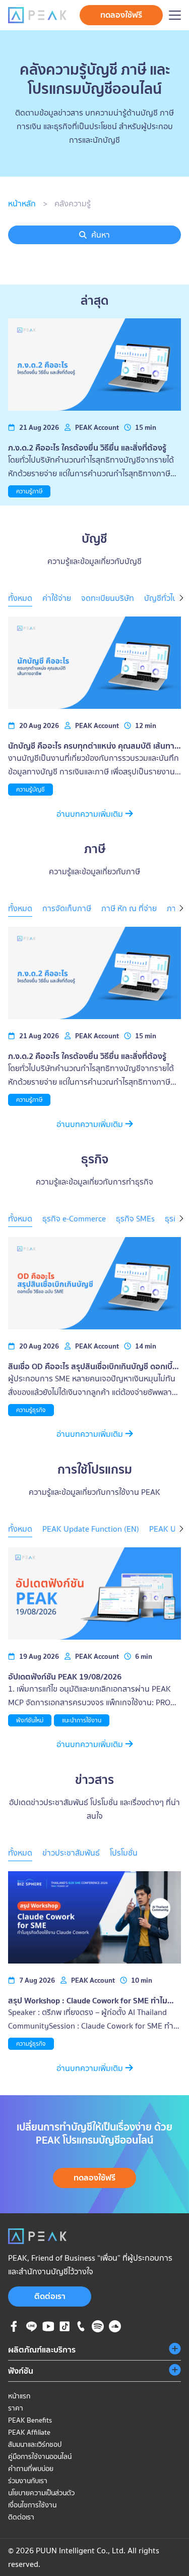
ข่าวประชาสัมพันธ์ (71, 1853)
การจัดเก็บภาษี (67, 908)
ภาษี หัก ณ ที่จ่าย (129, 908)
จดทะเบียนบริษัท (108, 598)
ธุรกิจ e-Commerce (74, 1218)
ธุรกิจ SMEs (135, 1218)
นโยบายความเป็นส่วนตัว (41, 2493)
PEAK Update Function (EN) (91, 1529)
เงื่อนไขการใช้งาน (32, 2505)
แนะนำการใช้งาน (82, 1720)
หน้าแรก (19, 2396)
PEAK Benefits (30, 2420)
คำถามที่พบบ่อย (31, 2469)
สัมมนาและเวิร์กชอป (35, 2444)
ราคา (16, 2408)
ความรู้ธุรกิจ (31, 1410)
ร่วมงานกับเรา (28, 2481)
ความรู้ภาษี (29, 491)
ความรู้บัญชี (30, 789)
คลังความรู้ (73, 203)
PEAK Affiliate (29, 2432)
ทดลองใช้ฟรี (121, 15)
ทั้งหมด (20, 598)
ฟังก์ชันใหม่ (30, 1720)
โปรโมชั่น (124, 1853)
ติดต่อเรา (50, 2296)
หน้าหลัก (22, 203)
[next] (181, 599)
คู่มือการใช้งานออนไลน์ (40, 2456)
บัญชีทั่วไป (161, 598)
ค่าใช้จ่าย (57, 598)
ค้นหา (101, 235)
